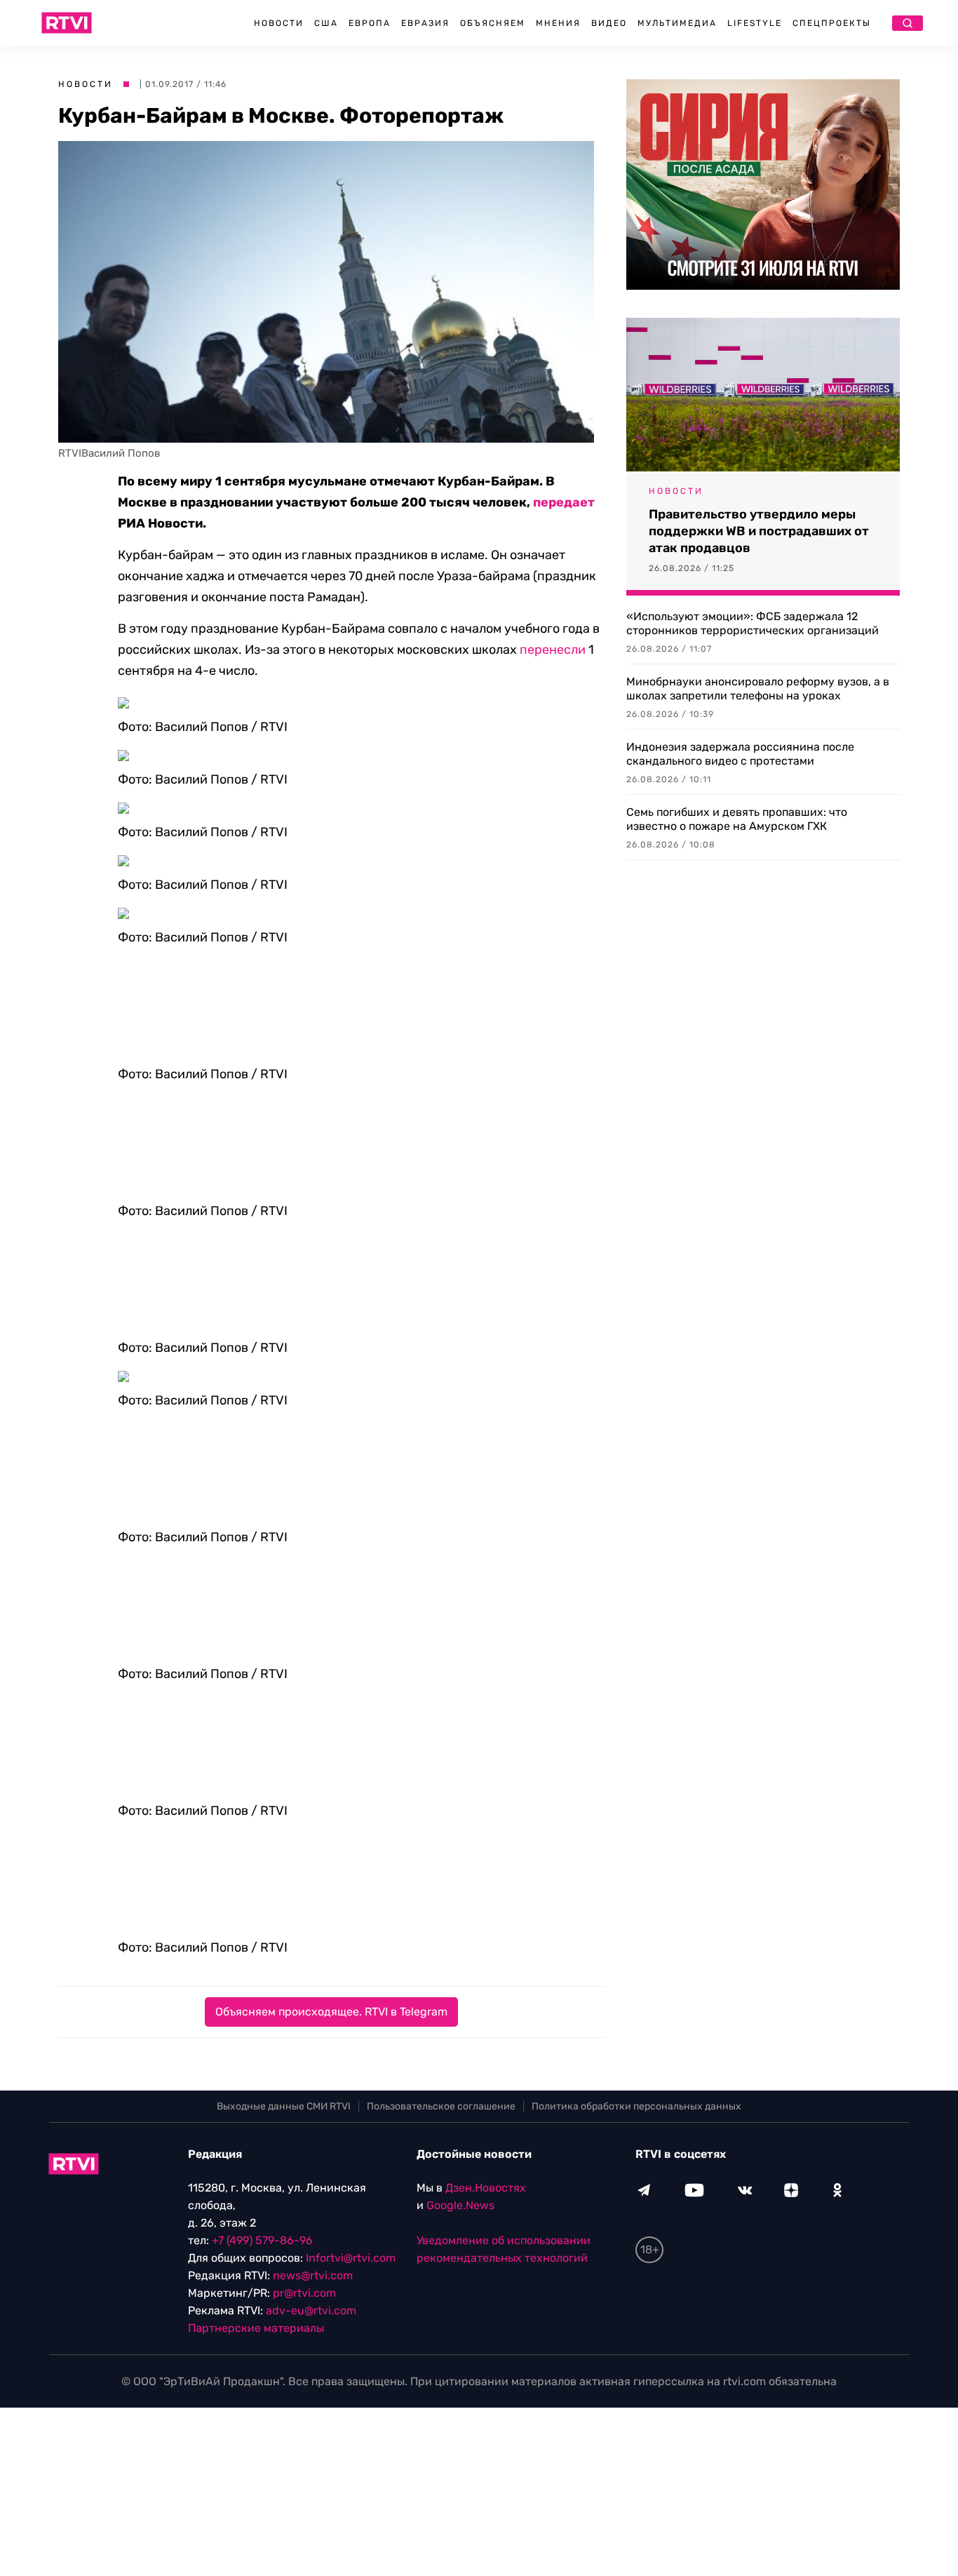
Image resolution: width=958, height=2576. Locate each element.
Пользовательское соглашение (441, 2106)
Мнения (558, 23)
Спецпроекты (832, 23)
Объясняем (493, 23)
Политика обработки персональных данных (636, 2106)
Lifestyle (755, 23)
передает (564, 502)
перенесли (553, 650)
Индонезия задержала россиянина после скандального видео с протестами (740, 754)
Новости (279, 23)
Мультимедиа (677, 23)
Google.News (460, 2205)
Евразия (425, 23)
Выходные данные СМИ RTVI (284, 2106)
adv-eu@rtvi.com (311, 2310)
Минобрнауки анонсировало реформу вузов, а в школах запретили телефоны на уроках (758, 689)
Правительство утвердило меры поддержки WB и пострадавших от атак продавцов (759, 531)
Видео (609, 23)
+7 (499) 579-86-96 (262, 2240)
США (326, 23)
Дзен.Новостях (486, 2188)
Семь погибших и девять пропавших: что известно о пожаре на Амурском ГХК (737, 819)
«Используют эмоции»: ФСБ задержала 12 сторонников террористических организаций (753, 623)
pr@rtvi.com (304, 2293)
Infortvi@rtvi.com (351, 2258)
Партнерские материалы (256, 2328)
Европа (370, 23)
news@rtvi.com (313, 2275)
